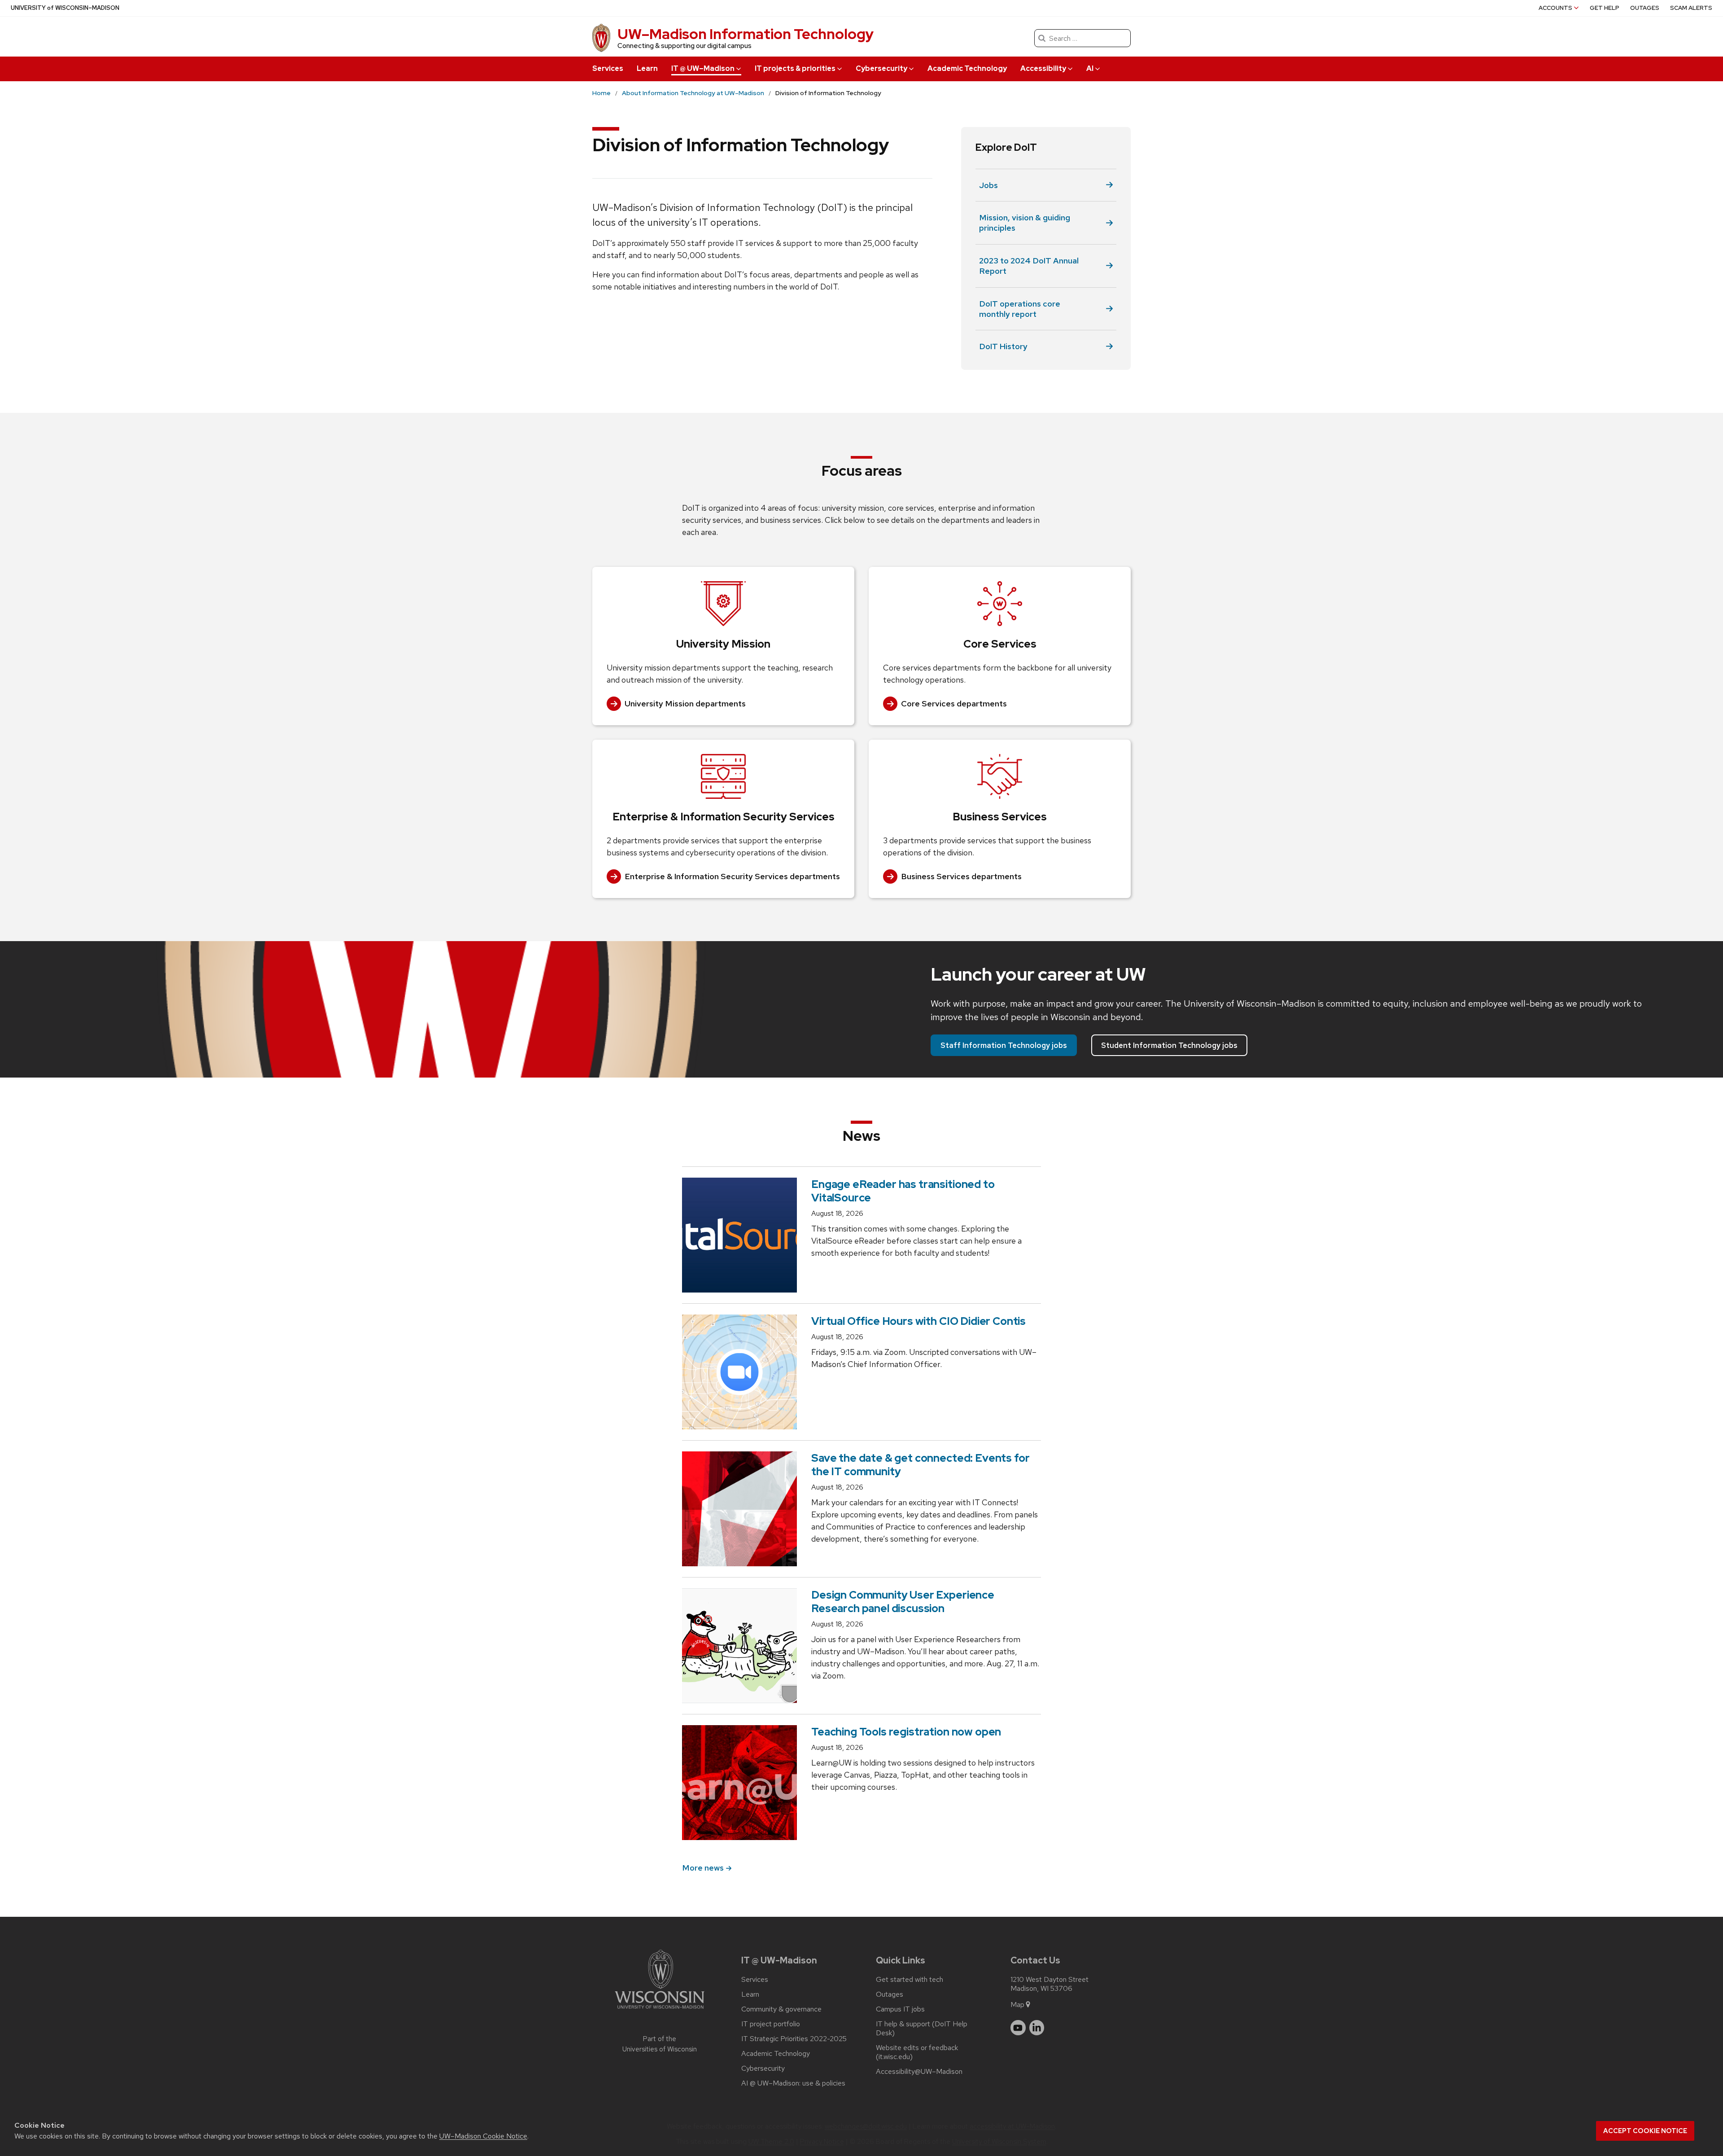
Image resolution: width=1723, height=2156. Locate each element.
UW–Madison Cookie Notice (483, 2136)
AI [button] (1090, 68)
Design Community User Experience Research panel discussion (903, 1602)
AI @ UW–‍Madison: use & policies (793, 2083)
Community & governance (781, 2009)
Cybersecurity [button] (881, 68)
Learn (647, 68)
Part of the (660, 2044)
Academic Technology (967, 68)
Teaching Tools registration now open (906, 1732)
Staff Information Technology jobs (1004, 1045)
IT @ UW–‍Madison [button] (703, 68)
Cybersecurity (763, 2068)
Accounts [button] (1555, 8)
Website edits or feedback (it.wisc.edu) (917, 2052)
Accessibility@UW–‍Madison (919, 2072)
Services (608, 68)
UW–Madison (65, 8)
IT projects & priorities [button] (795, 68)
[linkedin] (1037, 2028)
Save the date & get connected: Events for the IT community (920, 1465)
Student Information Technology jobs (1169, 1045)
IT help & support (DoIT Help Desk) (922, 2029)
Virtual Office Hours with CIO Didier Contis (918, 1321)
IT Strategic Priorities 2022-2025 (794, 2039)
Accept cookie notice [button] (1645, 2131)
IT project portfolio (771, 2024)
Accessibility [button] (1043, 68)
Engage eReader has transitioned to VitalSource (903, 1191)
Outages (1645, 8)
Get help (1605, 8)
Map (1017, 2005)
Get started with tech (910, 1980)
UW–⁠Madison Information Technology (746, 34)
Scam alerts (1691, 8)
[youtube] (1018, 2028)
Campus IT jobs (900, 2009)
